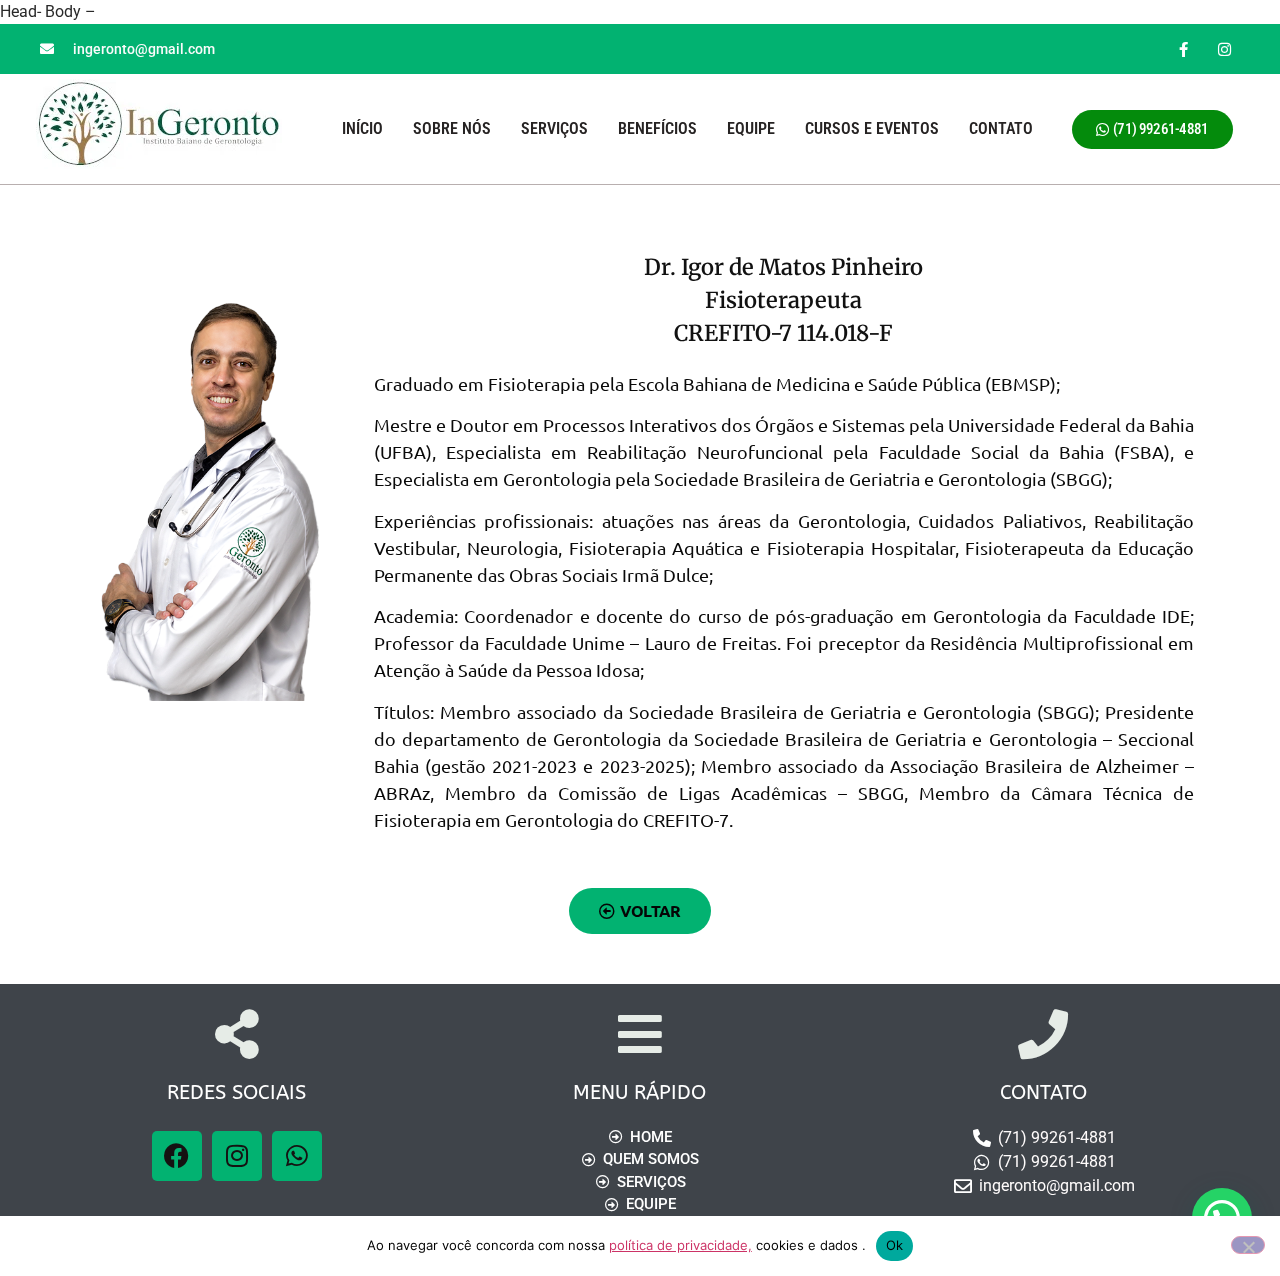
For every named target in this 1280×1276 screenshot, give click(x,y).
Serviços (554, 128)
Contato (1001, 128)
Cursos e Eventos (872, 128)
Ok (895, 1245)
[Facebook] (177, 1156)
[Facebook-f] (1184, 49)
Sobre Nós (452, 128)
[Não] (1248, 1245)
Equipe (751, 128)
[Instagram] (1225, 49)
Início (362, 128)
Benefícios (657, 128)
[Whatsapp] (297, 1156)
